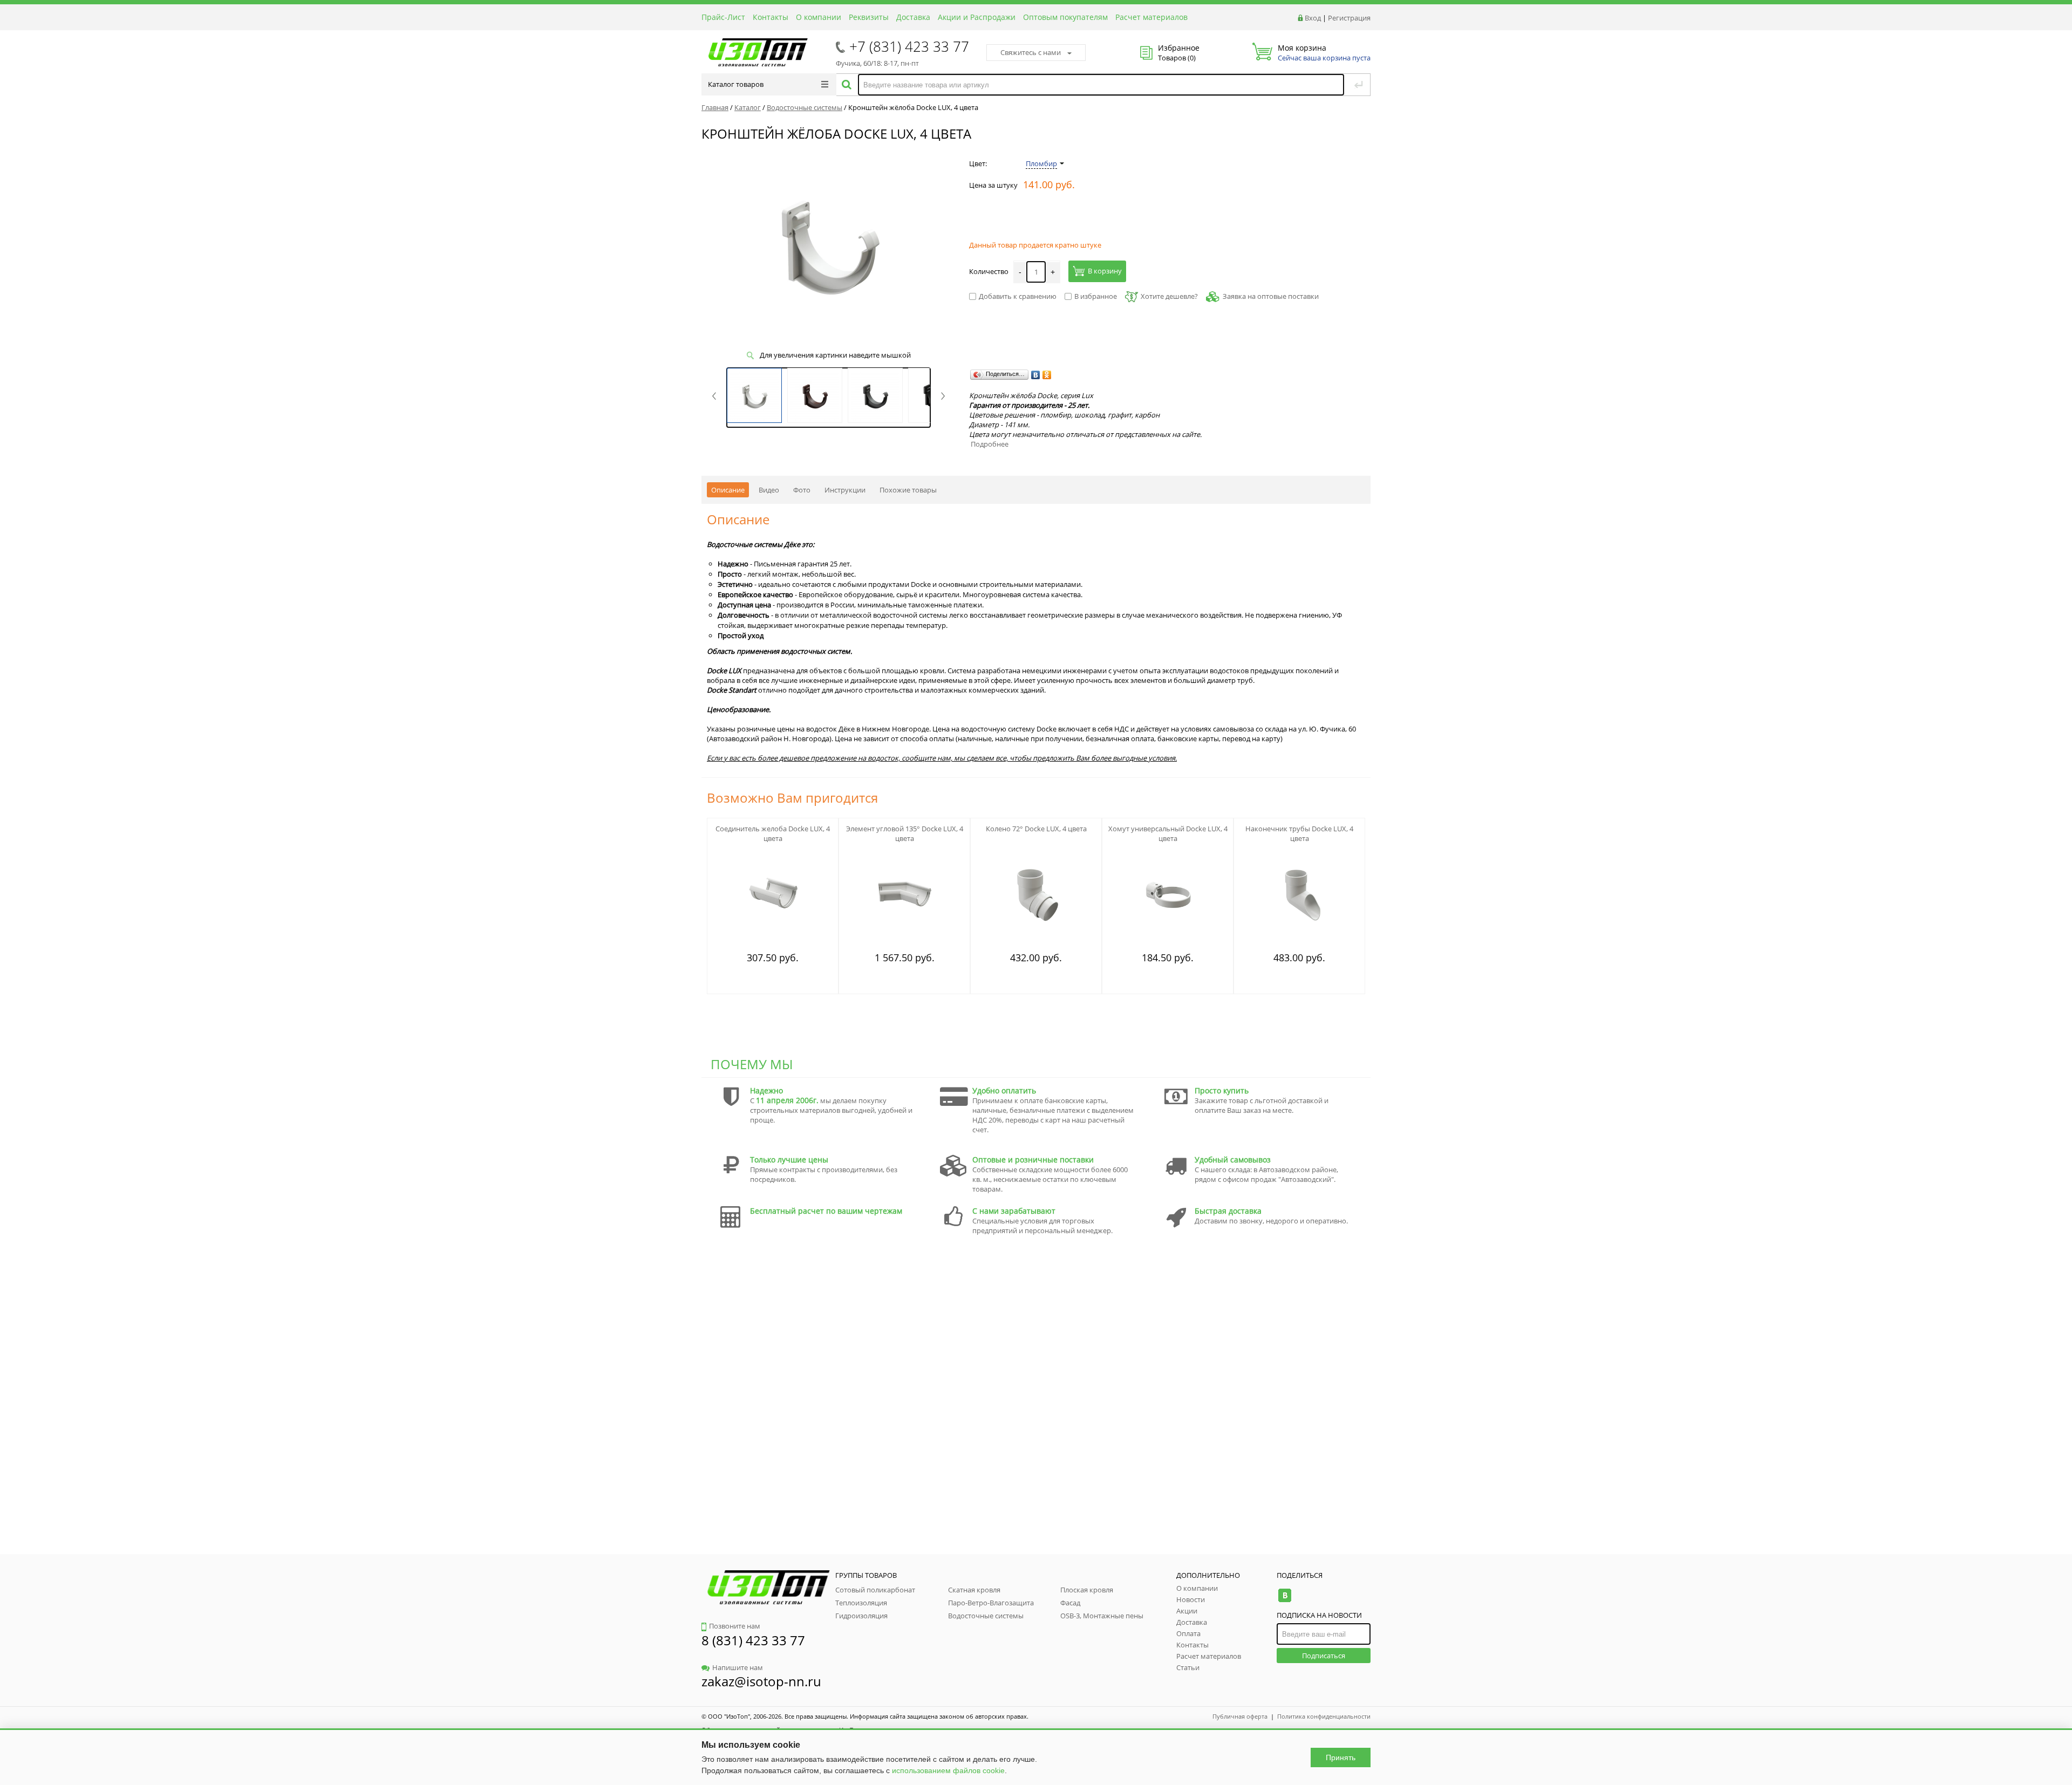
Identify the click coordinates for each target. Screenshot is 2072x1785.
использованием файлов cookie (948, 1770)
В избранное (1096, 296)
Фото (802, 490)
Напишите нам (738, 1667)
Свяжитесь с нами (1031, 52)
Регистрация (1349, 18)
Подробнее (990, 444)
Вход (1313, 18)
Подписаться (1324, 1656)
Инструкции (845, 490)
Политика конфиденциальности (1324, 1716)
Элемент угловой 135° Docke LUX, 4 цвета (905, 833)
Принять (1341, 1757)
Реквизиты (869, 17)
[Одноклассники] (1047, 375)
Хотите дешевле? (1169, 296)
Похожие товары (908, 490)
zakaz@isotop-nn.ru (761, 1681)
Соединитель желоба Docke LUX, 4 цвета (773, 833)
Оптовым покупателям (1065, 17)
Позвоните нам (735, 1626)
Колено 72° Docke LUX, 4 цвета (1036, 829)
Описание (728, 490)
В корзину (1105, 271)
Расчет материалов (1151, 17)
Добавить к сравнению (1018, 296)
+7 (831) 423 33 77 (909, 46)
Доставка (913, 17)
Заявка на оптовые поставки (1271, 296)
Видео (769, 490)
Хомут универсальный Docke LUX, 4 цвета (1168, 833)
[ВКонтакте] (1036, 375)
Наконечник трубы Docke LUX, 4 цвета (1299, 833)
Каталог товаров (736, 84)
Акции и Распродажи (977, 17)
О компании (819, 17)
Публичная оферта (1240, 1716)
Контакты (771, 17)
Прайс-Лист (723, 17)
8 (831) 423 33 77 (753, 1640)
